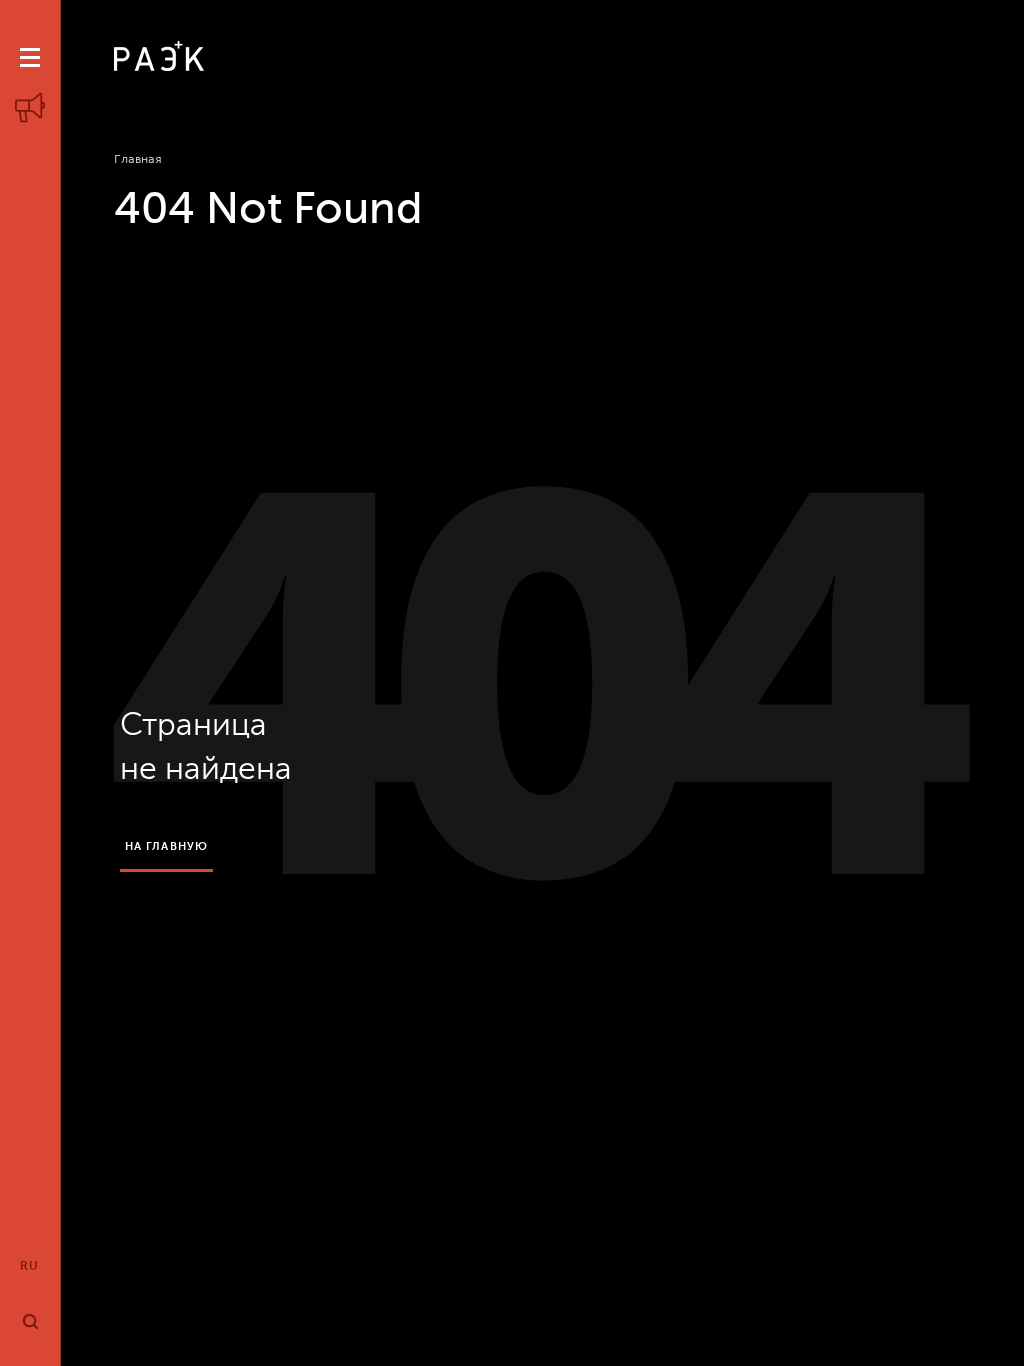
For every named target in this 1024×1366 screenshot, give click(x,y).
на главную (166, 846)
